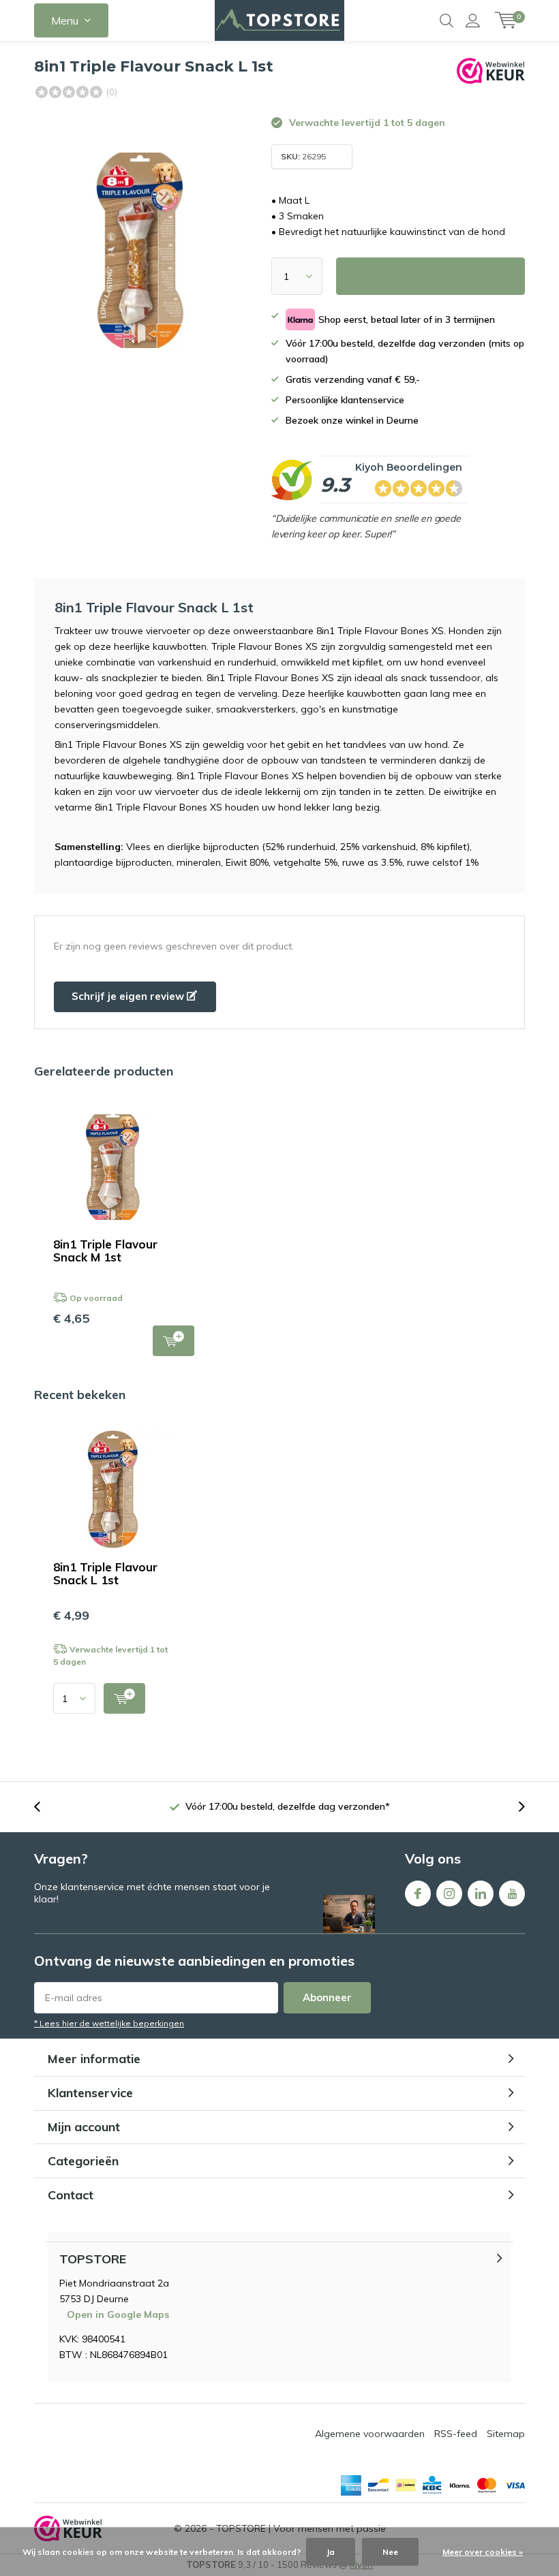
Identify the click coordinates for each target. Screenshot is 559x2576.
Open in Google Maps (118, 2314)
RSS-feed (456, 2434)
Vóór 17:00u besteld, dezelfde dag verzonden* (288, 1806)
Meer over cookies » (483, 2552)
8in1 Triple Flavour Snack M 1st (105, 1251)
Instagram (449, 1894)
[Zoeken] (447, 20)
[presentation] (44, 1807)
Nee (390, 2552)
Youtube (512, 1894)
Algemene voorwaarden (370, 2434)
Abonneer (327, 1997)
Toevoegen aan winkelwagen (173, 1341)
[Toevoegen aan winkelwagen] (124, 1698)
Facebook (418, 1894)
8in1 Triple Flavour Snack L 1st (105, 1573)
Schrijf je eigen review (129, 996)
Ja (331, 2552)
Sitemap (506, 2434)
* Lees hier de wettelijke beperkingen (109, 2023)
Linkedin (481, 1894)
